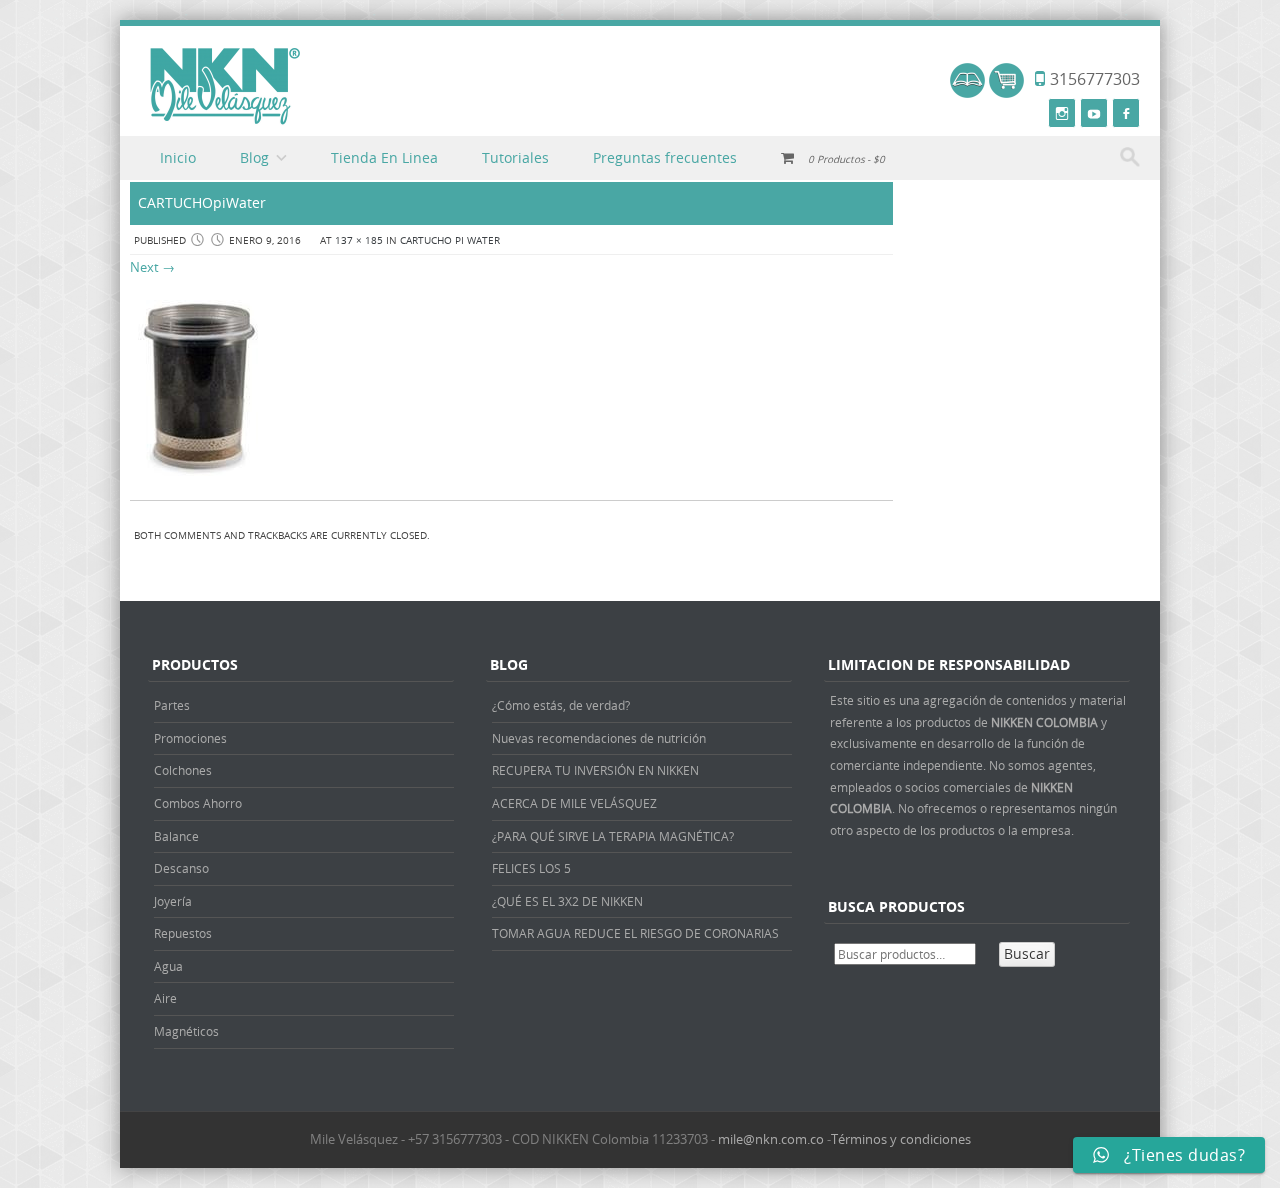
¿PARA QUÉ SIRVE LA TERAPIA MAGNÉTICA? (613, 836)
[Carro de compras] (1006, 92)
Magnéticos (186, 1031)
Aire (165, 998)
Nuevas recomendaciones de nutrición (599, 738)
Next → (152, 267)
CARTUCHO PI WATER (450, 240)
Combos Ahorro (198, 803)
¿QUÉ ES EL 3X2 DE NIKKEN (567, 901)
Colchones (183, 770)
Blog (254, 157)
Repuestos (183, 933)
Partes (172, 705)
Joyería (173, 901)
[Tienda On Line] (967, 92)
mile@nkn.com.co (771, 1139)
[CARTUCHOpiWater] (198, 479)
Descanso (181, 868)
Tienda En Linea (384, 157)
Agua (168, 966)
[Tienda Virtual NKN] (225, 87)
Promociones (190, 738)
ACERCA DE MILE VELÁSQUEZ (574, 803)
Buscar (1027, 953)
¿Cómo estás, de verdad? (561, 705)
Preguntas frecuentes (665, 157)
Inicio (178, 157)
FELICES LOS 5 (531, 868)
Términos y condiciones (901, 1139)
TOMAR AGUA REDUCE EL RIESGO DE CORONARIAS (635, 933)
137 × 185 (359, 240)
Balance (176, 836)
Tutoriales (515, 157)
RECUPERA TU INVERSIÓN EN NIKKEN (595, 770)
